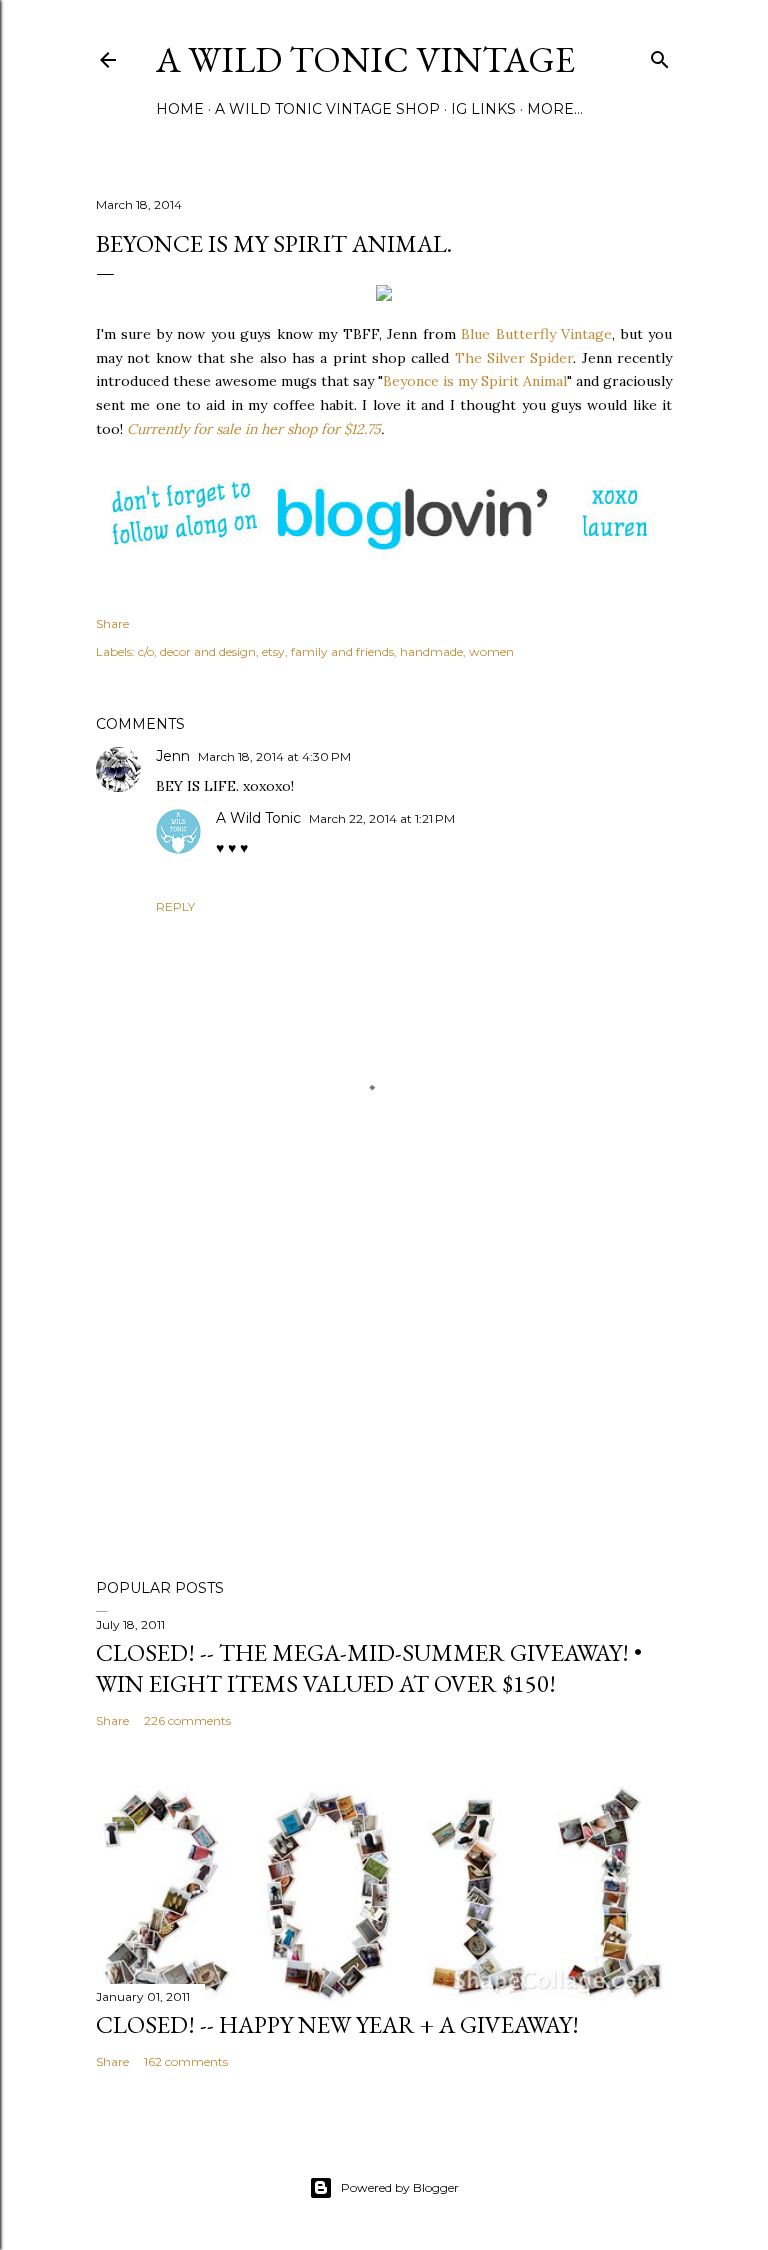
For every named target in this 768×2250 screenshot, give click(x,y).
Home (180, 109)
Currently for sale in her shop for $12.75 (254, 429)
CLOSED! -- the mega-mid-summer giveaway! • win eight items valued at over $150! (369, 1668)
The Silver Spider (514, 358)
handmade (431, 651)
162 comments (186, 2061)
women (491, 651)
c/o (146, 651)
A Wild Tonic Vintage (365, 59)
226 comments (187, 1720)
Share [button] (112, 623)
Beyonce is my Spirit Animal (475, 381)
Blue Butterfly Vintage (536, 334)
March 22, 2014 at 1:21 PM (382, 818)
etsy (273, 651)
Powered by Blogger (400, 2187)
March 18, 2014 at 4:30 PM (274, 756)
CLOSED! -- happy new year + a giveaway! (337, 2024)
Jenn (173, 756)
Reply (175, 906)
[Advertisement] (384, 1389)
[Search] (660, 55)
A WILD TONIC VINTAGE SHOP (327, 109)
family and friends (342, 651)
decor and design (208, 651)
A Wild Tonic (258, 818)
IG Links (483, 109)
